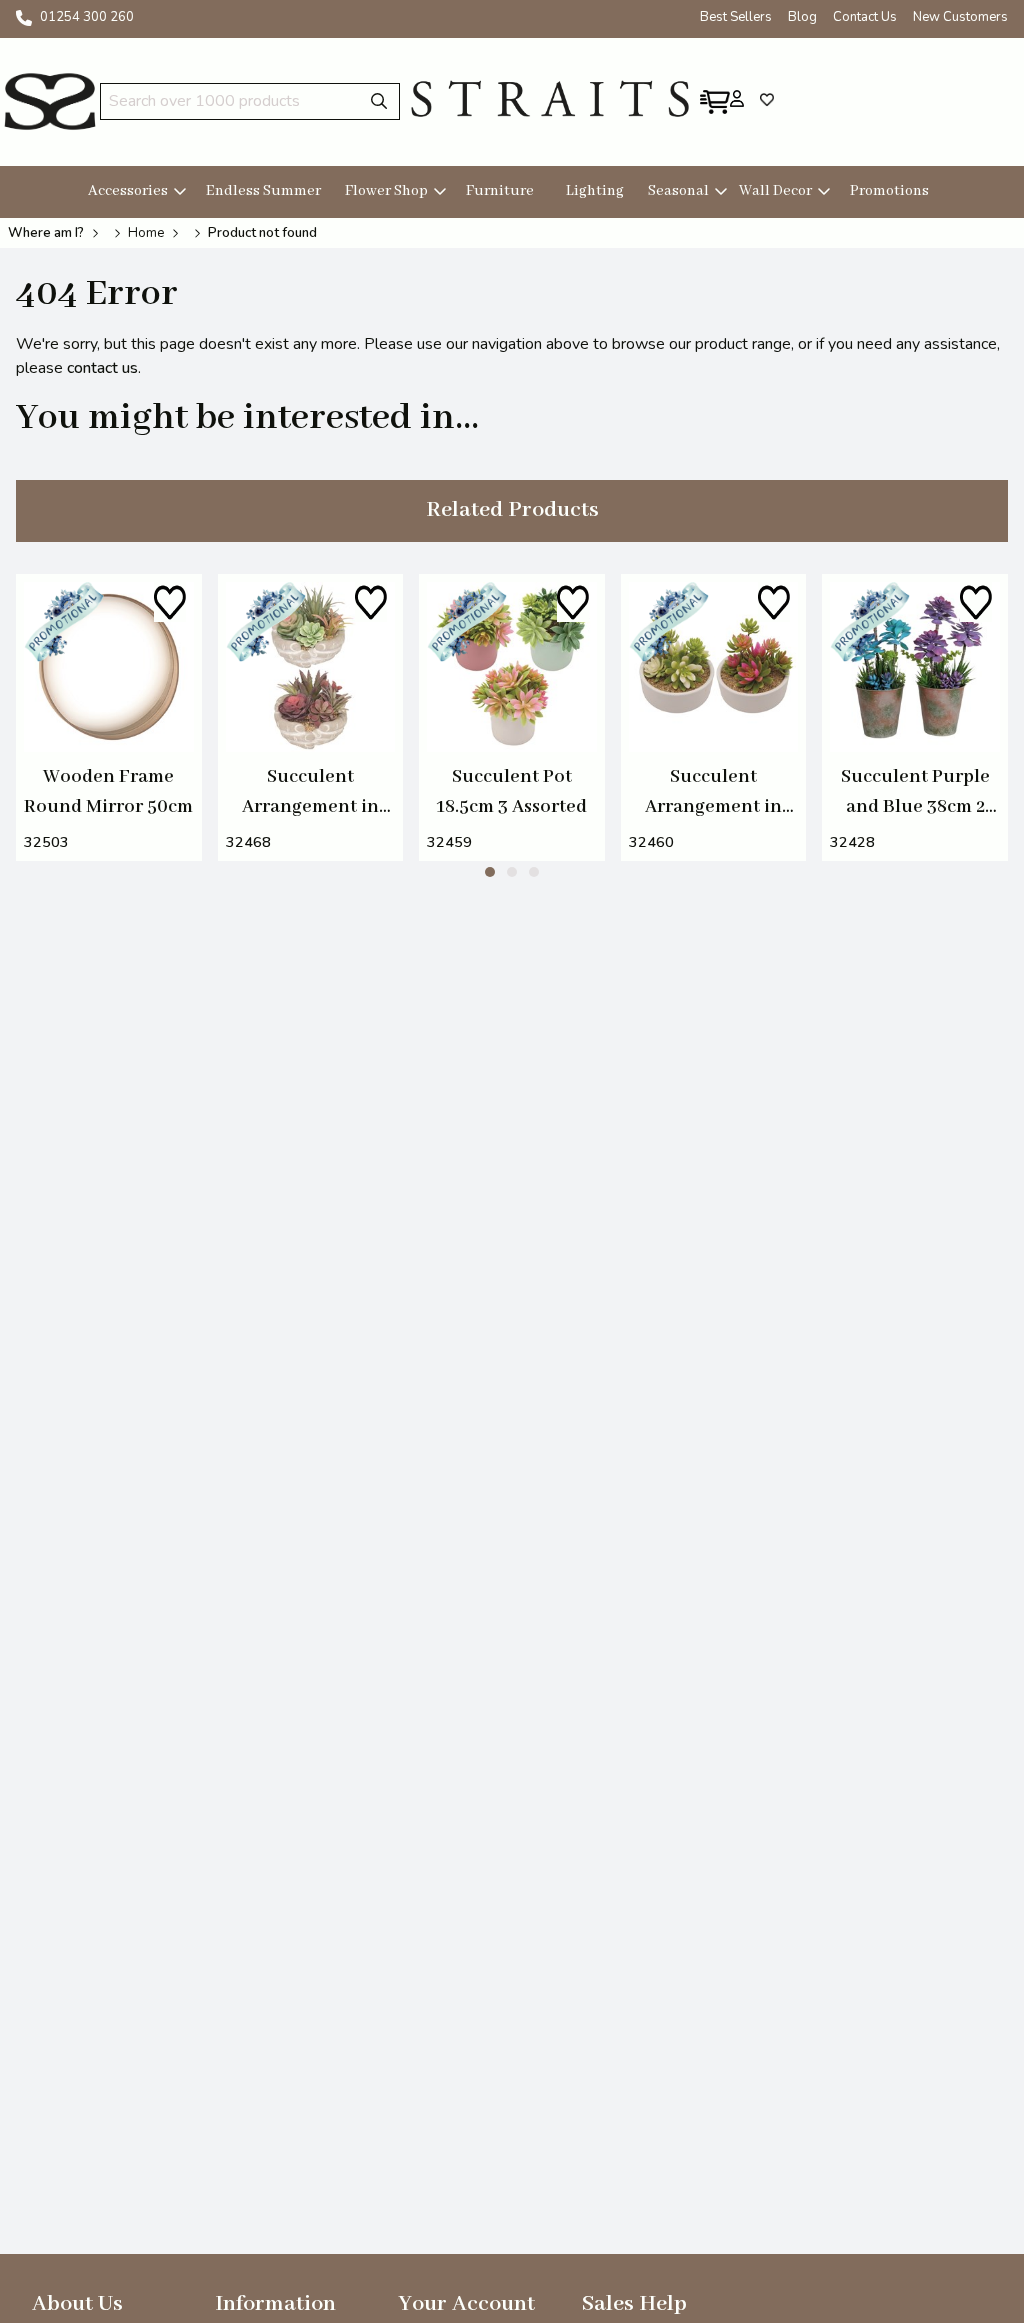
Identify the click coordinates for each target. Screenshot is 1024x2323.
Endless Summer (263, 191)
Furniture (500, 191)
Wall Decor (775, 191)
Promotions (889, 191)
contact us (102, 368)
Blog (802, 17)
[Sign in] (737, 98)
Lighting (595, 191)
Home (146, 233)
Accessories (128, 191)
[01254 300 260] (24, 18)
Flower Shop (386, 191)
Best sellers (736, 17)
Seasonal (678, 191)
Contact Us (865, 17)
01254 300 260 (87, 17)
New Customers (960, 17)
